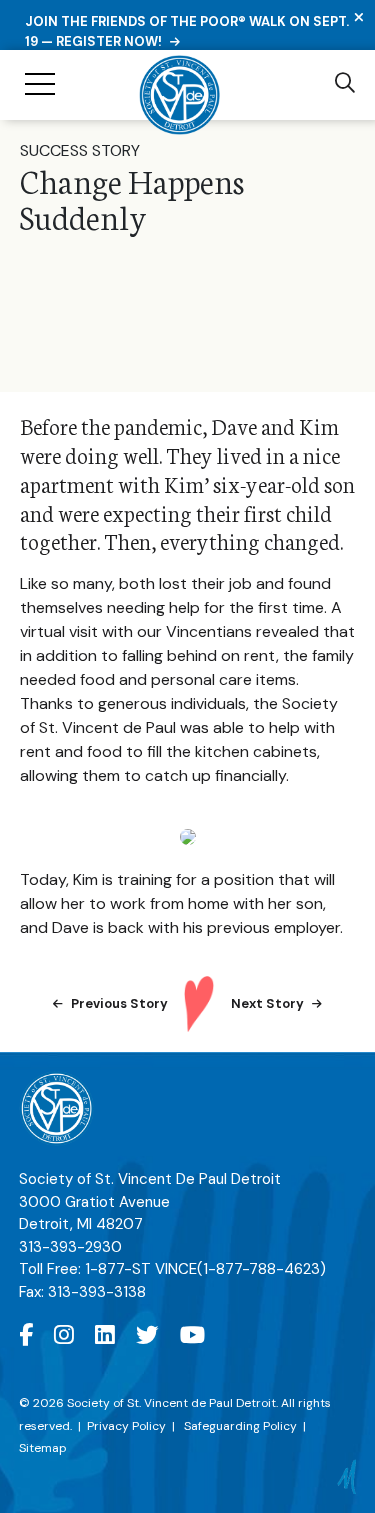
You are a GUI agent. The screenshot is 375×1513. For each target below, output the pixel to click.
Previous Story (119, 1003)
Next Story (267, 1003)
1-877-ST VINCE (205, 1269)
